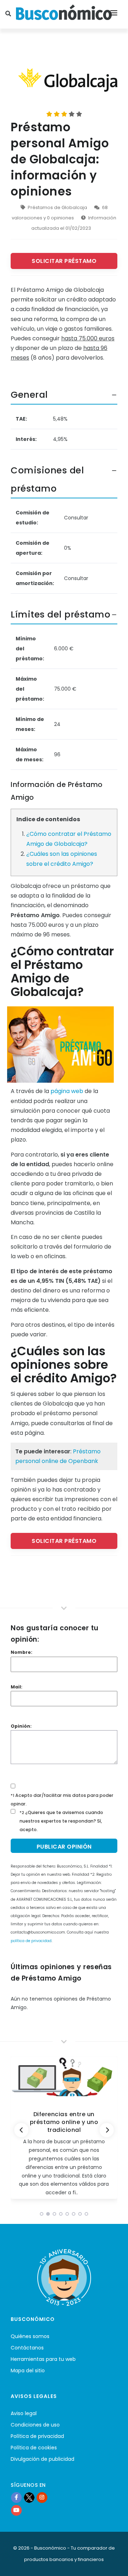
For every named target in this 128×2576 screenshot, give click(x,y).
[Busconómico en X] (29, 2498)
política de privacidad (31, 1941)
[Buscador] (9, 14)
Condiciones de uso (35, 2425)
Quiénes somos (30, 2336)
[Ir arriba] (112, 2563)
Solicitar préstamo (64, 261)
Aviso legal (24, 2413)
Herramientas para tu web (43, 2359)
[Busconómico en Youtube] (16, 2510)
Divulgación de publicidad (42, 2459)
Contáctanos (27, 2348)
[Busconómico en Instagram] (42, 2498)
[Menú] (114, 14)
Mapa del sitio (28, 2371)
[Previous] (21, 2130)
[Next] (107, 2130)
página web (67, 1091)
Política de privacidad (37, 2436)
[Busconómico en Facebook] (16, 2498)
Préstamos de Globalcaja (57, 207)
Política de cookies (34, 2448)
